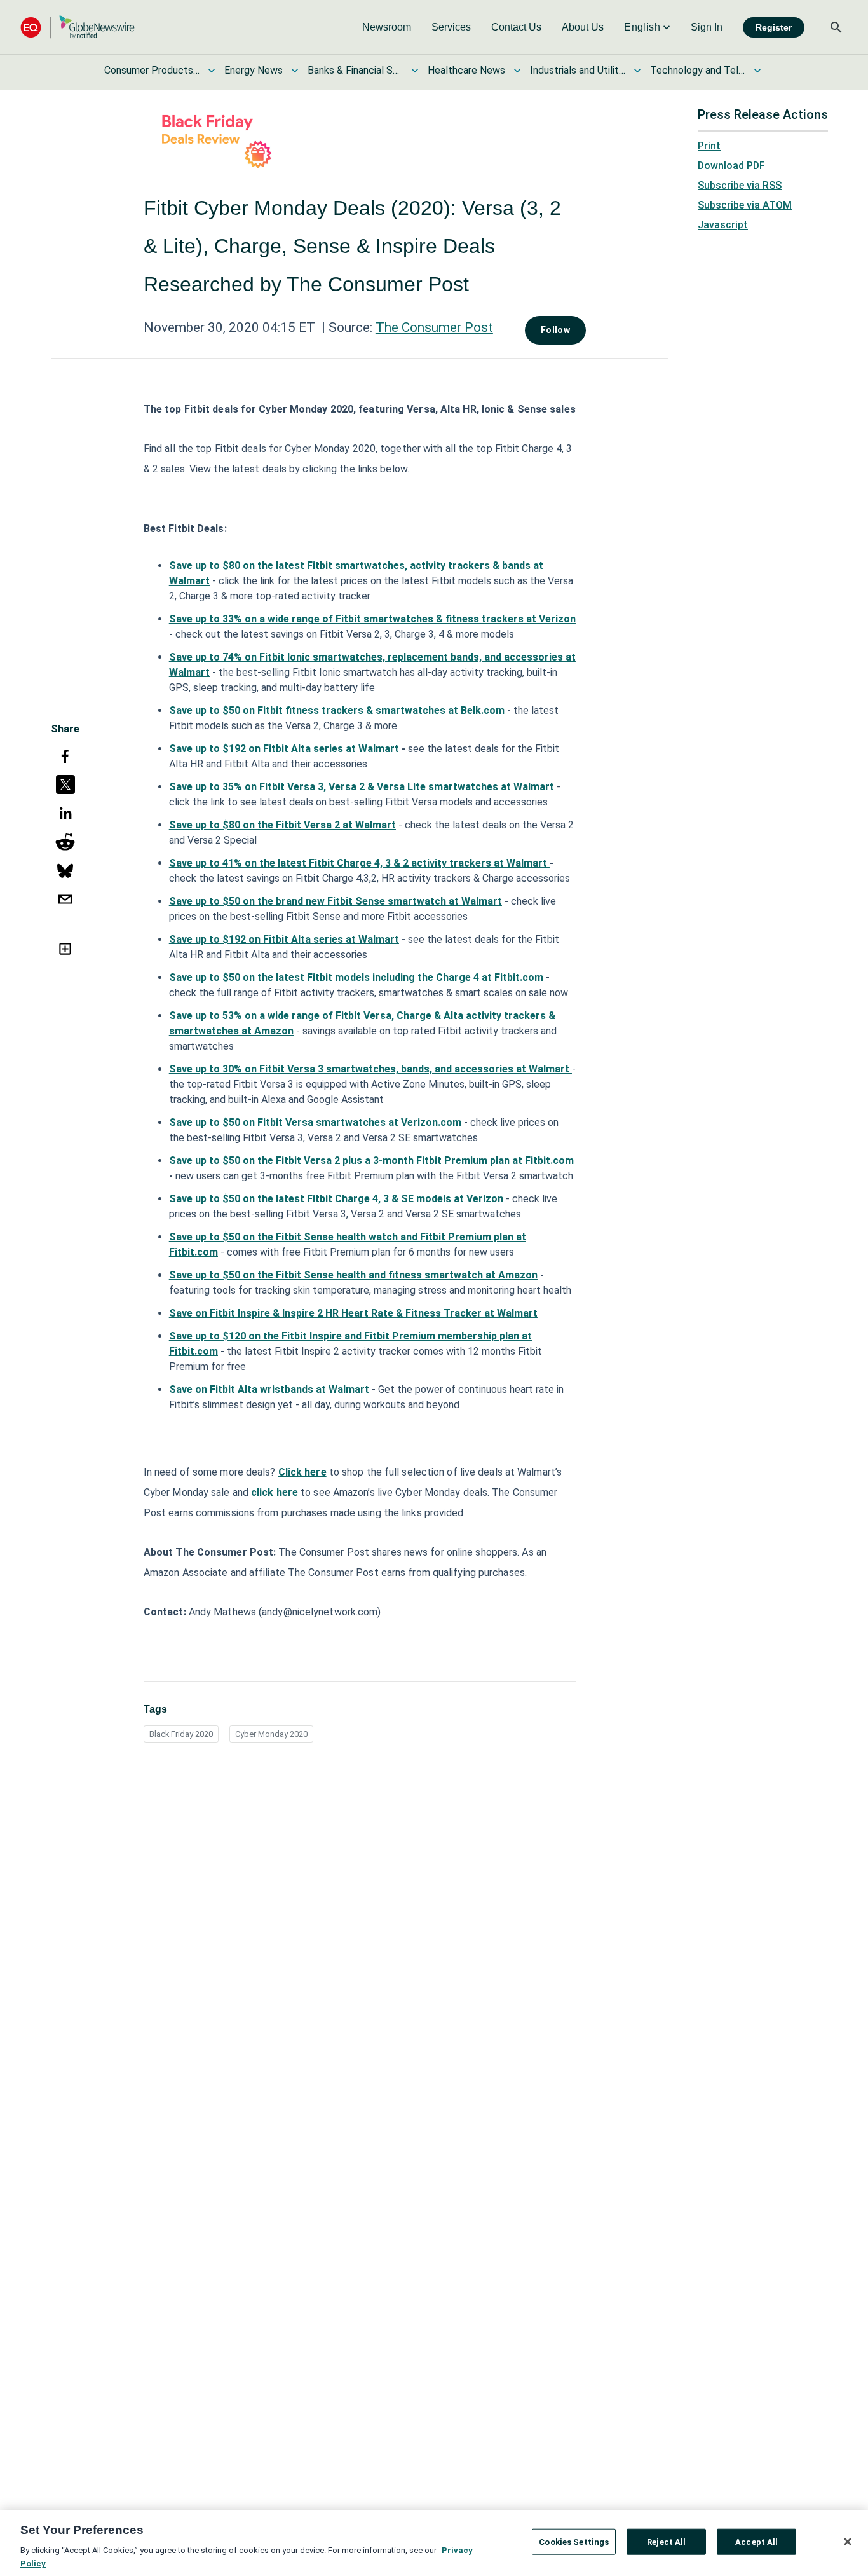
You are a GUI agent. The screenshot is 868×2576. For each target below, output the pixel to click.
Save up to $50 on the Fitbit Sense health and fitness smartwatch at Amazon (353, 1275)
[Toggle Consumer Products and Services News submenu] (212, 71)
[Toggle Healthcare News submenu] (517, 71)
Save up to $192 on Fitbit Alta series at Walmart (284, 749)
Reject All (666, 2542)
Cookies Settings (574, 2542)
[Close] (848, 2542)
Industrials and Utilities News (578, 70)
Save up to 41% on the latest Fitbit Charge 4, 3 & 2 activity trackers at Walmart (359, 863)
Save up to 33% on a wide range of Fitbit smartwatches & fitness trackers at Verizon (372, 619)
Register (774, 27)
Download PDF (731, 166)
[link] (387, 27)
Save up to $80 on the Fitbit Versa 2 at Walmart (282, 825)
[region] (434, 2543)
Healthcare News (466, 70)
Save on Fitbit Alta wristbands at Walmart (269, 1389)
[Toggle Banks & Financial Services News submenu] (415, 71)
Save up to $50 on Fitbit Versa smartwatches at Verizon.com (315, 1122)
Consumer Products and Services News (152, 70)
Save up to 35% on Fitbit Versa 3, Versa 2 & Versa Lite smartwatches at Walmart (362, 787)
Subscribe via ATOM (745, 205)
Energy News (254, 70)
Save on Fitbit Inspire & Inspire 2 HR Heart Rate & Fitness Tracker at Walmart (353, 1313)
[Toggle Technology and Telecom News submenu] (757, 71)
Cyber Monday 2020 (271, 1734)
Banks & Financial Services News (355, 70)
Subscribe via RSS (740, 185)
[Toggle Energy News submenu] (295, 71)
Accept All (756, 2542)
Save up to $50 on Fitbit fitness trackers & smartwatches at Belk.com (337, 710)
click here (275, 1492)
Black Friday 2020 (181, 1734)
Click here (302, 1472)
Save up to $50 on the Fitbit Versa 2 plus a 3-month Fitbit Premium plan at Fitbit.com (371, 1161)
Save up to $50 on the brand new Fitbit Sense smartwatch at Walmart (336, 901)
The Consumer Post (434, 327)
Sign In (707, 27)
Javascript (723, 225)
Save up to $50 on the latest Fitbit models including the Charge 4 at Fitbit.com (356, 977)
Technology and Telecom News (698, 70)
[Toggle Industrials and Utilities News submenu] (637, 71)
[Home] (78, 27)
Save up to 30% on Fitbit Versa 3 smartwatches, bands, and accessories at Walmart (370, 1069)
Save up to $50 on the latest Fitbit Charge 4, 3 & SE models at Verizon (336, 1199)
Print (709, 146)
